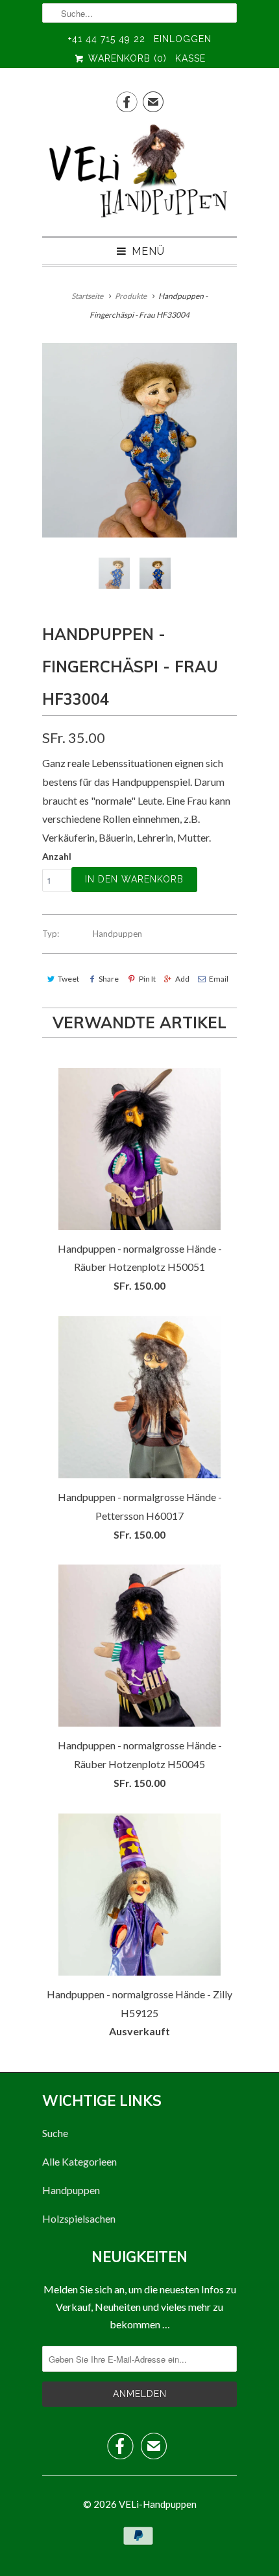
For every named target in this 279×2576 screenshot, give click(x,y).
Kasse (190, 58)
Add (182, 979)
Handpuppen (117, 934)
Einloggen (183, 39)
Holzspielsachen (79, 2218)
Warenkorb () (126, 58)
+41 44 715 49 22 (107, 39)
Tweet (68, 979)
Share (109, 979)
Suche (55, 2133)
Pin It (147, 979)
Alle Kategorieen (79, 2161)
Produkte (131, 296)
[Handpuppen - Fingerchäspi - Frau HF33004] (139, 440)
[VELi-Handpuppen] (139, 174)
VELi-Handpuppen (158, 2504)
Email (219, 979)
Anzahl (57, 856)
